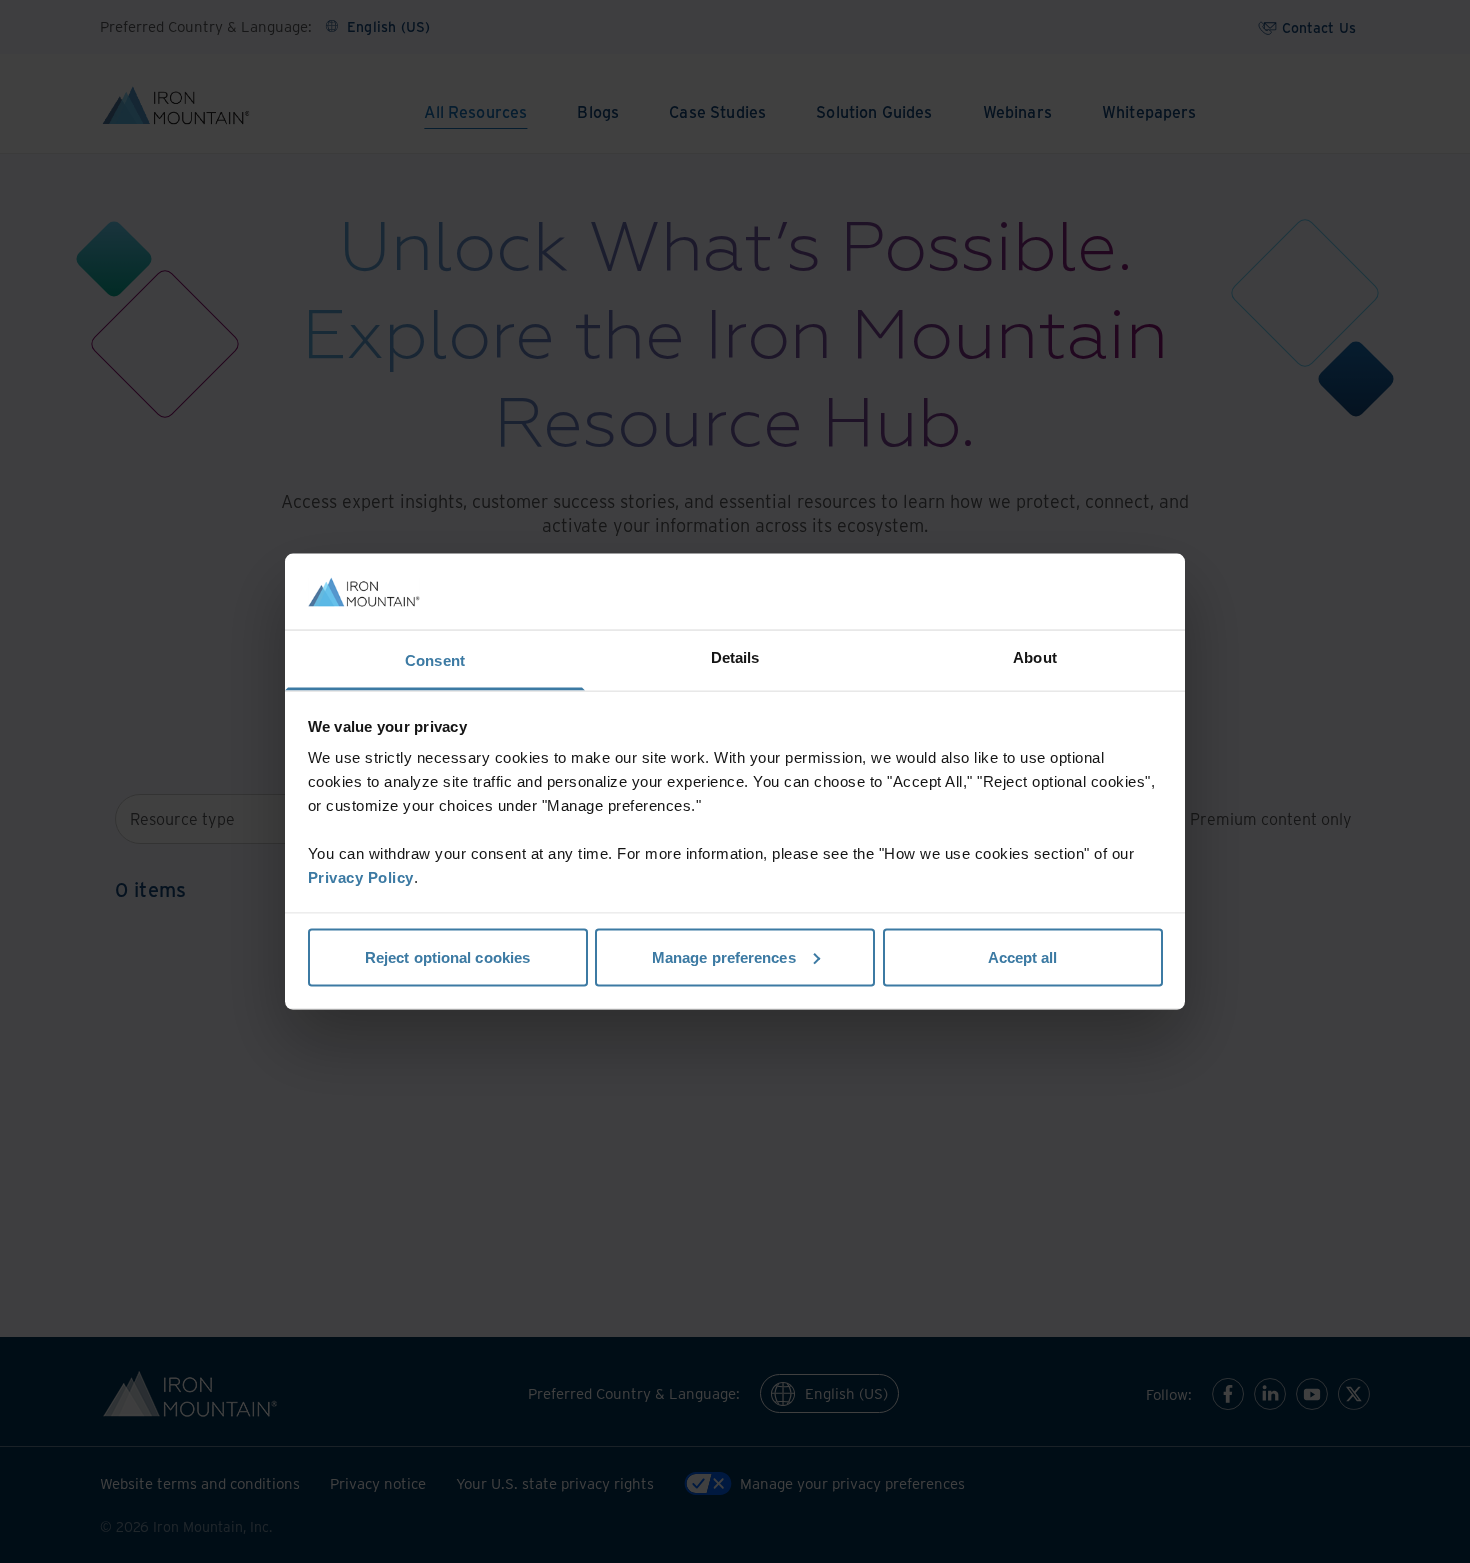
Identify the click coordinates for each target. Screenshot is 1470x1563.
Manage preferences (724, 956)
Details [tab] (735, 657)
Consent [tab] (435, 660)
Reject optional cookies (447, 956)
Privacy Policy (361, 877)
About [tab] (1035, 657)
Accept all (1023, 956)
